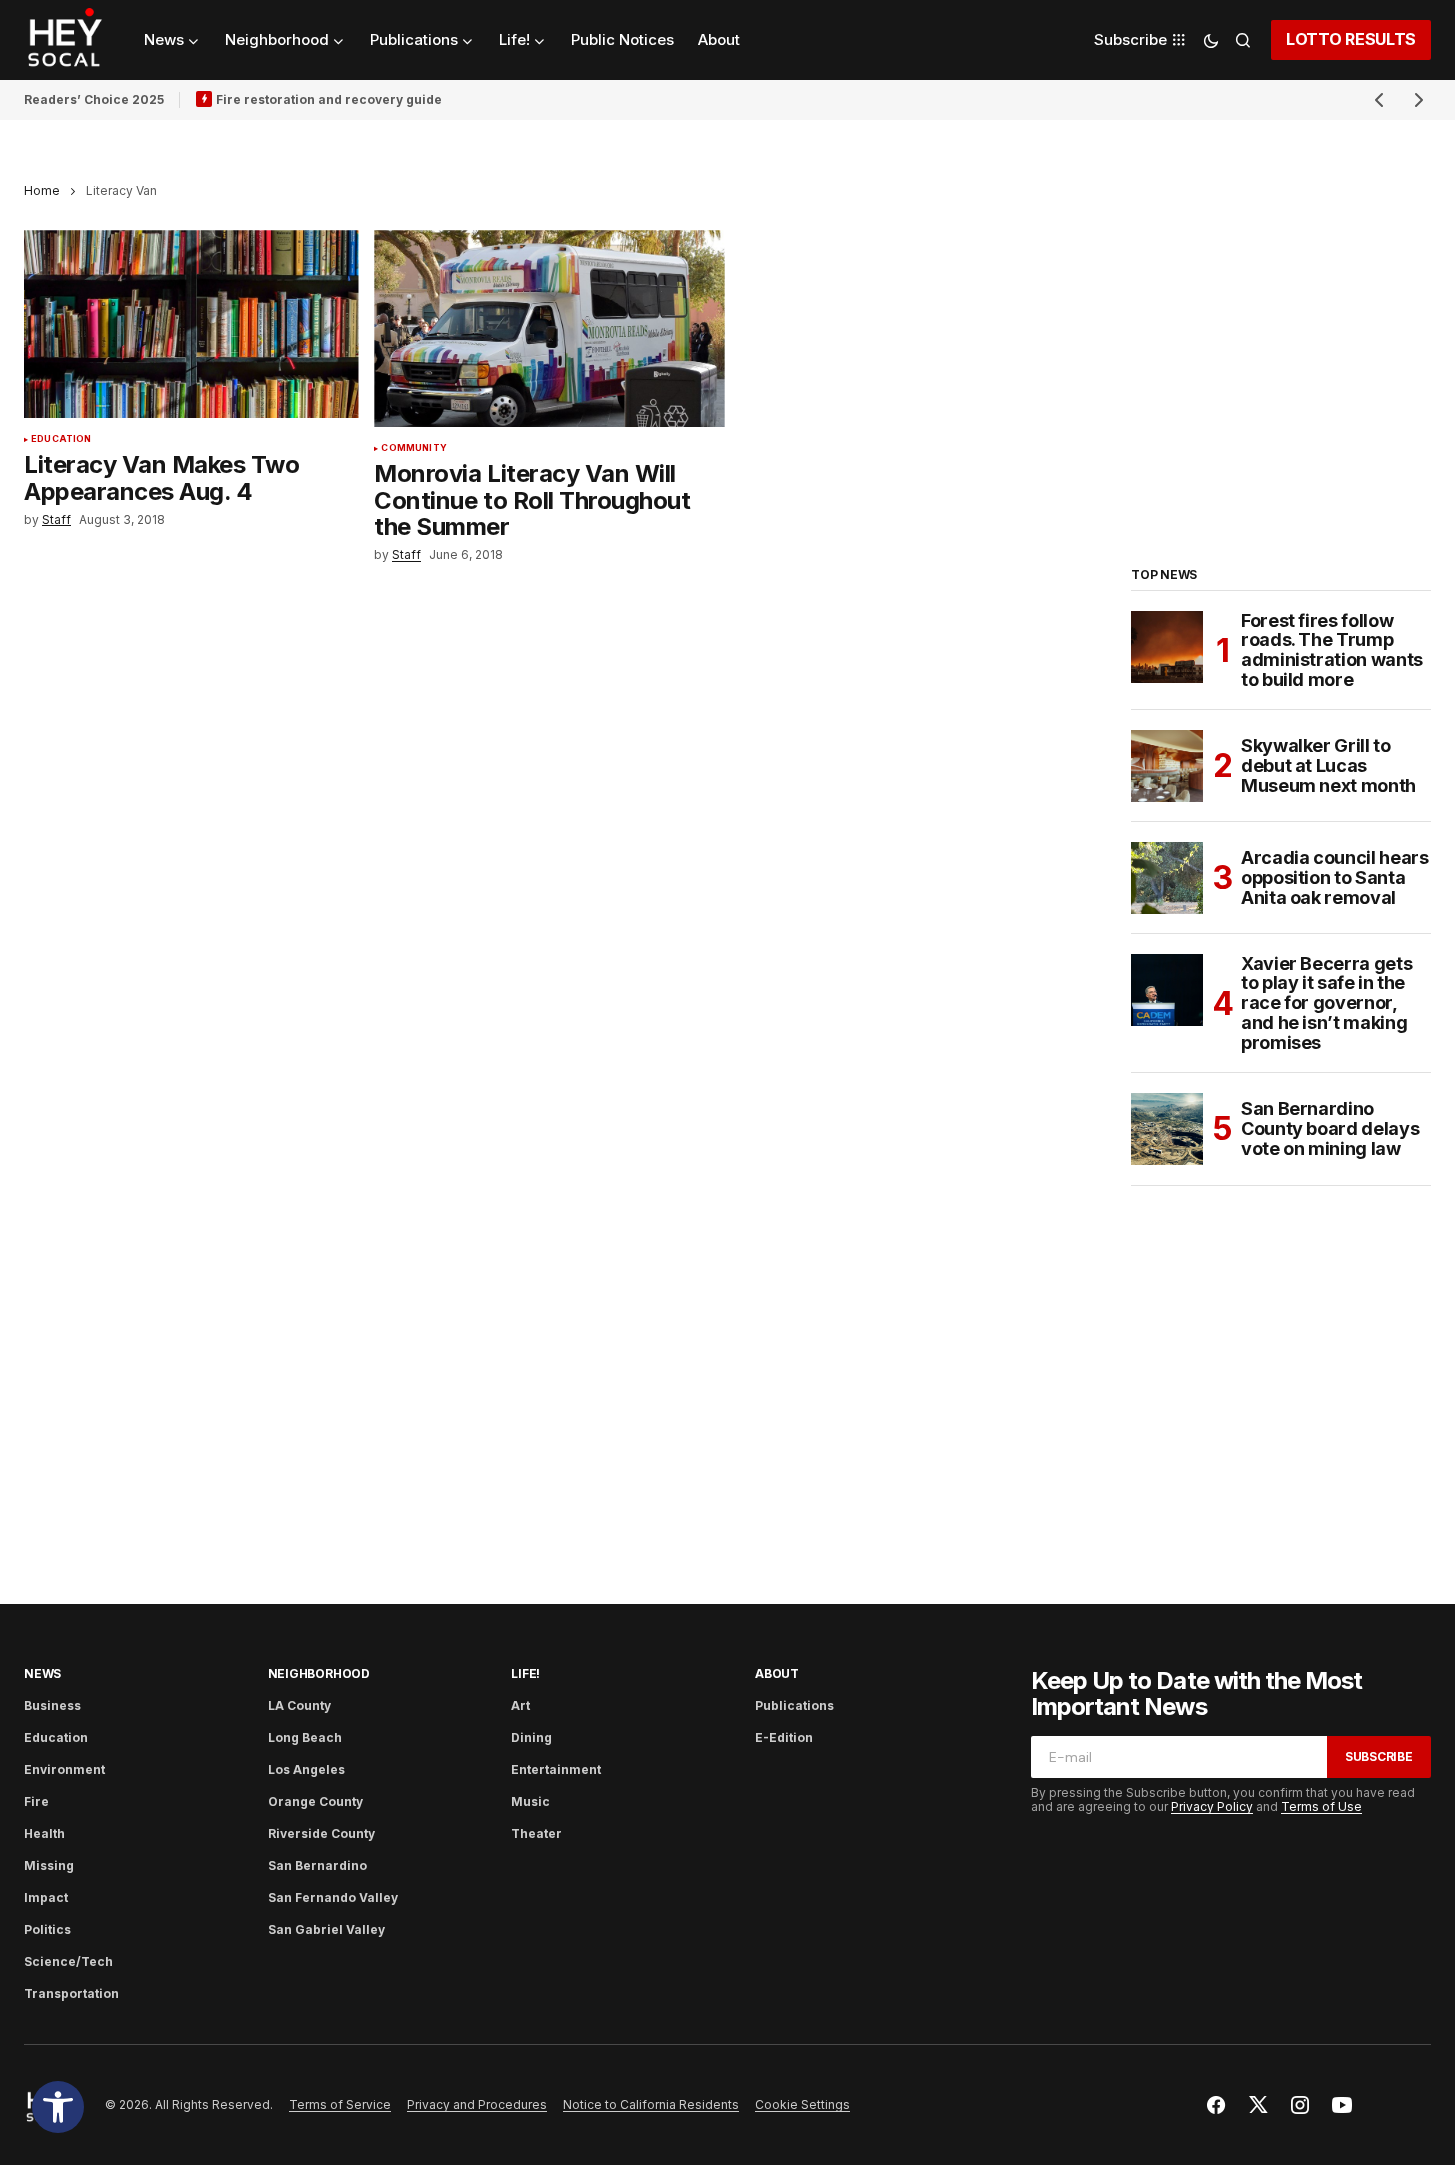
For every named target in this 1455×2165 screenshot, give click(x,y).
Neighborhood (319, 1673)
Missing (49, 1865)
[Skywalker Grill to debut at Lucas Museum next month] (1167, 766)
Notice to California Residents (651, 2104)
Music (530, 1801)
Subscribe (1379, 1756)
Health (44, 1833)
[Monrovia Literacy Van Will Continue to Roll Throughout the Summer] (549, 328)
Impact (46, 1897)
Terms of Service (340, 2104)
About (777, 1673)
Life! (525, 1673)
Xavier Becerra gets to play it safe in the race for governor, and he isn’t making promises (1326, 1003)
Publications (794, 1705)
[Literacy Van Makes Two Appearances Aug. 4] (191, 324)
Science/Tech (68, 1961)
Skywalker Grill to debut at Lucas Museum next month (1328, 765)
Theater (536, 1833)
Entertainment (556, 1769)
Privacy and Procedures (477, 2104)
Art (520, 1705)
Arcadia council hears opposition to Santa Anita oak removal (1334, 877)
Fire (36, 1801)
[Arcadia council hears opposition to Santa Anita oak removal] (1167, 878)
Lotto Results (1351, 39)
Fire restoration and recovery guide (329, 99)
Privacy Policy (1212, 1806)
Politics (47, 1929)
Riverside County (321, 1833)
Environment (64, 1769)
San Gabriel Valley (326, 1929)
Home (42, 190)
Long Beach (305, 1737)
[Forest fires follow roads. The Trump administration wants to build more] (1167, 647)
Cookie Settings (802, 2104)
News (42, 1673)
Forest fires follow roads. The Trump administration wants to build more (1332, 650)
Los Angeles (306, 1769)
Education (61, 439)
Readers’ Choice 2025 (94, 99)
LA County (299, 1705)
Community (414, 448)
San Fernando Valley (333, 1897)
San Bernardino (317, 1865)
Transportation (71, 1993)
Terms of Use (1321, 1806)
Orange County (315, 1801)
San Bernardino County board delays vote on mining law (1330, 1128)
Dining (531, 1737)
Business (52, 1705)
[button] (58, 2107)
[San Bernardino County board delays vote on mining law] (1167, 1129)
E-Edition (784, 1737)
